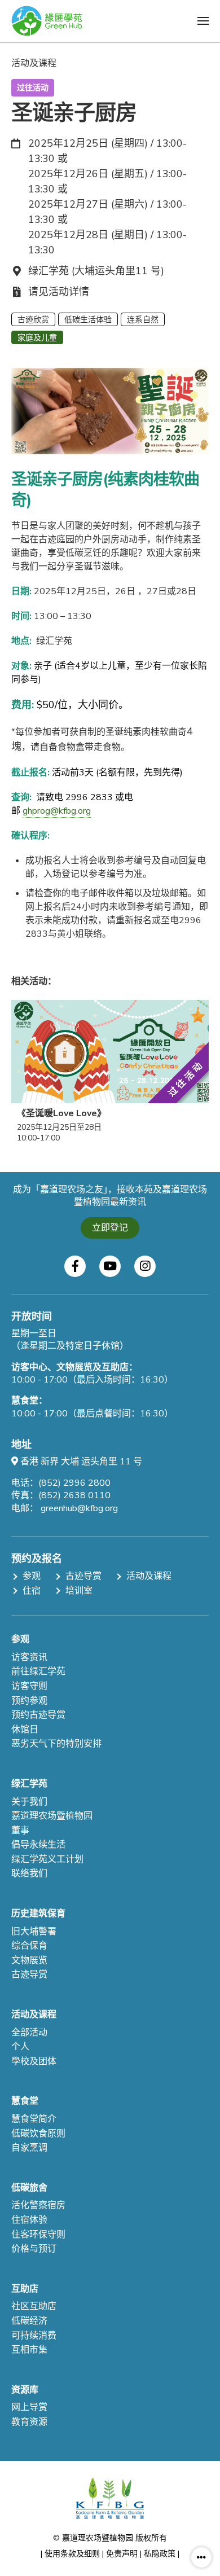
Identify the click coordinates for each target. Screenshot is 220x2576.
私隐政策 (160, 2554)
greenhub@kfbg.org (79, 1508)
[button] (203, 21)
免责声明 (122, 2554)
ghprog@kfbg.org (57, 811)
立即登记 (110, 1228)
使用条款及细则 (72, 2554)
